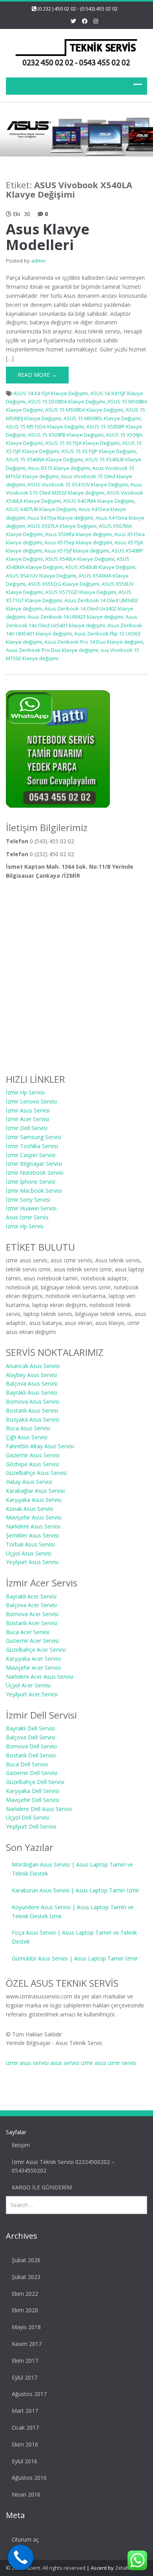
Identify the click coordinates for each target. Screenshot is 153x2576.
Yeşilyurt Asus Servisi (32, 1562)
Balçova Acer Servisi (31, 1605)
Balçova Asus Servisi (32, 1383)
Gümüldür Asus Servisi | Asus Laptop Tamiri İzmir (75, 1958)
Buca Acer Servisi (28, 1632)
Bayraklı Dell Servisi (30, 1728)
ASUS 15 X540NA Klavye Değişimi (44, 459)
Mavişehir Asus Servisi (34, 1517)
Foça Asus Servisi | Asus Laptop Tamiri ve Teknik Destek (74, 1937)
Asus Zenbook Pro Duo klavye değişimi (52, 650)
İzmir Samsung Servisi (34, 1137)
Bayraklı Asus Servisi (32, 1392)
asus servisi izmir (72, 2063)
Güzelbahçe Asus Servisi (36, 1473)
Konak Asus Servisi (30, 1509)
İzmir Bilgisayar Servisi (34, 1164)
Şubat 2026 (26, 2260)
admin (38, 261)
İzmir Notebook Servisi (35, 1173)
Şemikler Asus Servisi (32, 1535)
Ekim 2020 (25, 2310)
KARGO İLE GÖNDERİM (42, 2187)
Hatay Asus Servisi (29, 1482)
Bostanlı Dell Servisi (31, 1755)
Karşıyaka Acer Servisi (33, 1659)
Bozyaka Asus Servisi (33, 1419)
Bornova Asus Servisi (33, 1401)
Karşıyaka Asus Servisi (34, 1500)
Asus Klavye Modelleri (48, 237)
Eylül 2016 (25, 2461)
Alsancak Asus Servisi (33, 1366)
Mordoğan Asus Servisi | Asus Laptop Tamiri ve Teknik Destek (72, 1869)
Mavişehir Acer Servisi (33, 1668)
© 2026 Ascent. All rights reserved (46, 2568)
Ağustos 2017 (29, 2394)
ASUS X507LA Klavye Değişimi (62, 526)
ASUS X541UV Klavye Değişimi (41, 576)
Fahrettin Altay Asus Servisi (40, 1446)
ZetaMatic (127, 2568)
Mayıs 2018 (26, 2327)
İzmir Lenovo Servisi (31, 1101)
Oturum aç (25, 2539)
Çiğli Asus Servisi (27, 1437)
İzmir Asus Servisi (28, 1110)
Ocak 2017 (25, 2427)
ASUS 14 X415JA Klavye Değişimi (51, 393)
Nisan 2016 (26, 2494)
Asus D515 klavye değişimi (59, 468)
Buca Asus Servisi (28, 1428)
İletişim (21, 2145)
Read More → (37, 375)
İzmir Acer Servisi (27, 1119)
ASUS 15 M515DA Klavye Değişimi (45, 427)
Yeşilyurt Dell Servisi (31, 1826)
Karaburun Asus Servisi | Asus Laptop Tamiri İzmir (76, 1890)
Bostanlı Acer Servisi (32, 1623)
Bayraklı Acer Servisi (31, 1596)
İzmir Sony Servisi (28, 1200)
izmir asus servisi (27, 2063)
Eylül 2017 (25, 2377)
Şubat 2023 (26, 2277)
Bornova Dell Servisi (31, 1746)
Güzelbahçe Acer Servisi (36, 1650)
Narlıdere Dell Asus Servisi (39, 1809)
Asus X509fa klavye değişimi (78, 534)
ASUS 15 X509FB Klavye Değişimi (66, 435)
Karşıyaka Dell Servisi (33, 1791)
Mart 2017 (25, 2411)
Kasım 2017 (27, 2344)
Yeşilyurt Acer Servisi (32, 1694)
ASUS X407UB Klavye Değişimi (41, 509)
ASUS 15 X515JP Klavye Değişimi (98, 451)
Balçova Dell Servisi (31, 1737)
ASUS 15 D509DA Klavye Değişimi (66, 401)
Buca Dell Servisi (27, 1764)
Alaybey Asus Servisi (31, 1375)
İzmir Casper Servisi (31, 1155)
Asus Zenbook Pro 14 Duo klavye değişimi (94, 642)
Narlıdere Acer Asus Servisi (40, 1677)
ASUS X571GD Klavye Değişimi (81, 592)
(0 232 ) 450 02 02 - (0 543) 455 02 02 (77, 9)
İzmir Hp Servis (25, 1226)
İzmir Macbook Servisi (34, 1191)
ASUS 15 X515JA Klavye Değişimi (82, 443)
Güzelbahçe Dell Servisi (35, 1782)
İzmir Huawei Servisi (31, 1208)
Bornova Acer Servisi (32, 1614)
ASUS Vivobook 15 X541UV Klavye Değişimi (78, 484)
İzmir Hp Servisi (25, 1092)
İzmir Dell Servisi (27, 1128)
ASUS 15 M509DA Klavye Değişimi (84, 410)
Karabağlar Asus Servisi (35, 1491)
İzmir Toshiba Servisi (32, 1146)
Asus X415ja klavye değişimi (60, 518)
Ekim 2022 (25, 2294)
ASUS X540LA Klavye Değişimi (80, 559)
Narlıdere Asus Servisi (33, 1526)
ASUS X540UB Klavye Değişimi (100, 567)
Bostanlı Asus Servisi (32, 1410)
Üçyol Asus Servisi (29, 1553)
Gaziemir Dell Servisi (32, 1773)
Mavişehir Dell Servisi (33, 1800)
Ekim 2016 (25, 2444)
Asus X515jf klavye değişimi (77, 551)
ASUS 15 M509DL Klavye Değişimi (102, 418)
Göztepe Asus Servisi (32, 1464)
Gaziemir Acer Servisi (32, 1641)
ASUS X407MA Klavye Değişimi (99, 501)
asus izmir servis (115, 2063)
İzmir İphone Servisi (31, 1182)
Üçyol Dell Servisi (27, 1817)
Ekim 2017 (25, 2361)
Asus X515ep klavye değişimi (78, 542)
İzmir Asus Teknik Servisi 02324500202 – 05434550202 (63, 2166)
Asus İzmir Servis (27, 1217)
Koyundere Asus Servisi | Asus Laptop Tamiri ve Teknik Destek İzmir (73, 1912)
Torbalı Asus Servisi (30, 1544)
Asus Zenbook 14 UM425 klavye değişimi (75, 617)
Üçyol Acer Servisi (28, 1685)
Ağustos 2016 (29, 2478)
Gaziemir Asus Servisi (33, 1455)
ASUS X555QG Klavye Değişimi (64, 584)
